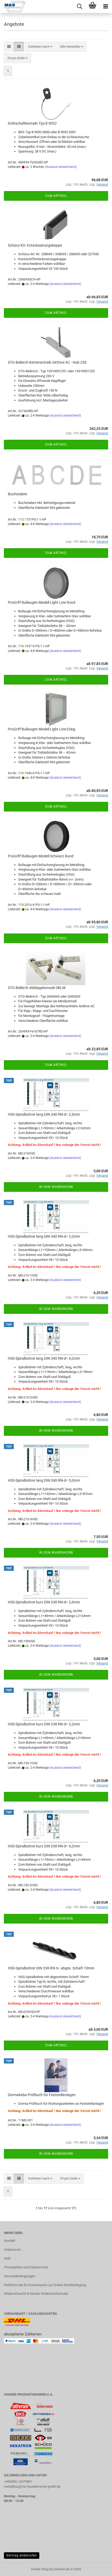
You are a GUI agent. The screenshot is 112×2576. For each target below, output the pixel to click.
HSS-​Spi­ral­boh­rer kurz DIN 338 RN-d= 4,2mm (44, 1846)
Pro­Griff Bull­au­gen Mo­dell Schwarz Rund (41, 856)
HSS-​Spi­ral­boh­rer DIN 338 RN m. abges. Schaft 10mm (51, 1968)
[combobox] (40, 47)
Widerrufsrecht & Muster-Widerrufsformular (36, 2294)
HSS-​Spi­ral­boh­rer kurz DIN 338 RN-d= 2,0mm (44, 1602)
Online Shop (40, 2569)
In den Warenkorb (56, 1187)
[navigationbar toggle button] (105, 7)
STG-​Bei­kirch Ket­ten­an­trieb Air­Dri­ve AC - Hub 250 (47, 362)
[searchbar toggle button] (79, 7)
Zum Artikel (56, 196)
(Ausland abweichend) (61, 167)
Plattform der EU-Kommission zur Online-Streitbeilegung (45, 2285)
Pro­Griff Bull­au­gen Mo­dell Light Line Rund (42, 602)
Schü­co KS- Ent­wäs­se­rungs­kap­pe (35, 245)
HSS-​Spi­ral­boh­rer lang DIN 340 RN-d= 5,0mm (44, 1480)
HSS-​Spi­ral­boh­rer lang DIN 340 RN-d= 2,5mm (44, 1114)
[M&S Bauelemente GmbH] (13, 7)
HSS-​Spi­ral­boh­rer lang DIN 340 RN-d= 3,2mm (44, 1236)
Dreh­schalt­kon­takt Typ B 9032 (32, 123)
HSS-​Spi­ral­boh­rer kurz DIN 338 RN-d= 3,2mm (44, 1724)
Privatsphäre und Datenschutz (26, 2267)
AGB (7, 2258)
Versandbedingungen (20, 2276)
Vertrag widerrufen (22, 2555)
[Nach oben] (98, 2568)
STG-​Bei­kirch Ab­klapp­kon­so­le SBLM (37, 988)
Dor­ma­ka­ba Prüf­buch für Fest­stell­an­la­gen (42, 2095)
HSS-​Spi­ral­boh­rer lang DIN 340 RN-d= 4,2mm (44, 1358)
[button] (9, 47)
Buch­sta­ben (18, 494)
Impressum (12, 2250)
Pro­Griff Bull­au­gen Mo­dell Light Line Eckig (42, 729)
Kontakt (10, 2241)
